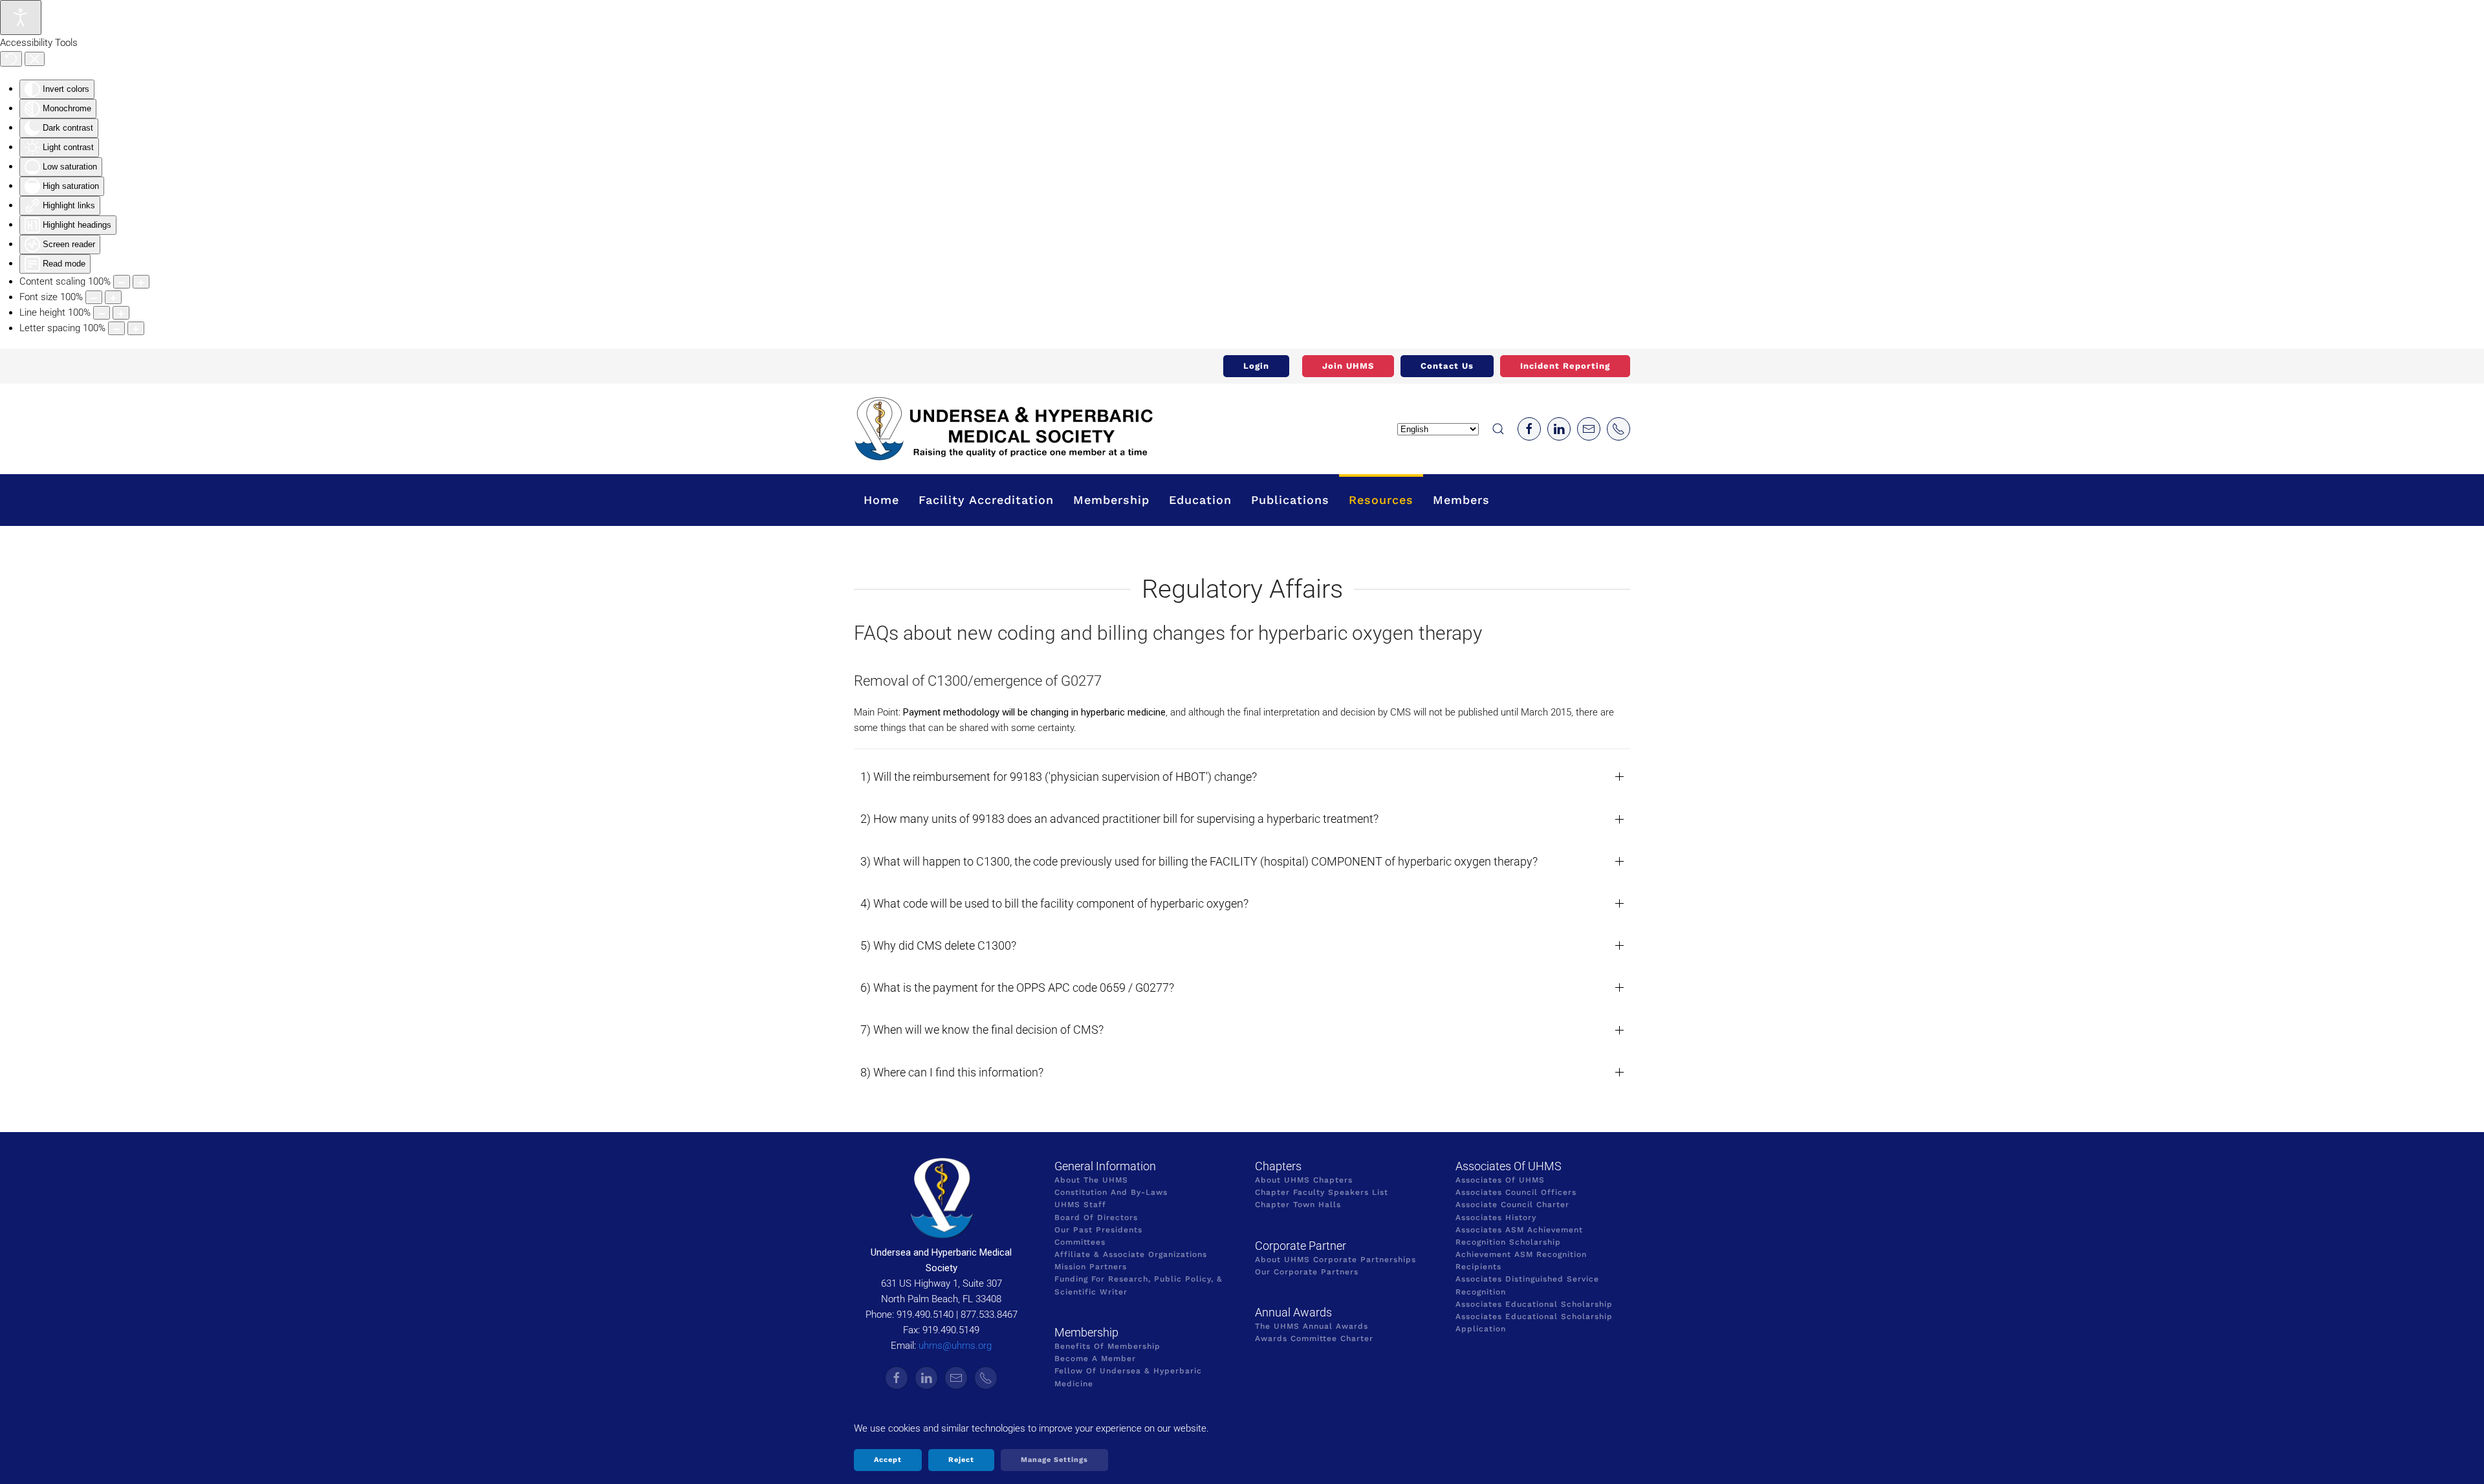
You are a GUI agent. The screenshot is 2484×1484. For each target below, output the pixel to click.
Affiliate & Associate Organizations (1131, 1254)
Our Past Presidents (1098, 1230)
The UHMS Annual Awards (1312, 1326)
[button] (1498, 429)
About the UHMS (1091, 1180)
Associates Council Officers (1516, 1192)
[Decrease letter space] (116, 328)
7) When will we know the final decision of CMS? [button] (982, 1030)
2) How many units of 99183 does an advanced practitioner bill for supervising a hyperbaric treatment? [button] (1119, 819)
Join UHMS (1348, 366)
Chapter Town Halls (1298, 1205)
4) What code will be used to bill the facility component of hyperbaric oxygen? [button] (1054, 903)
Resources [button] (1381, 500)
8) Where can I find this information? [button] (952, 1072)
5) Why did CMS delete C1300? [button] (938, 945)
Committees (1080, 1242)
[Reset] (11, 59)
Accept (888, 1460)
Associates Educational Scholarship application (1534, 1323)
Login (1256, 366)
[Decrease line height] (102, 313)
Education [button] (1200, 500)
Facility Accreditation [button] (986, 500)
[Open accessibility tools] (21, 17)
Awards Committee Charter (1314, 1338)
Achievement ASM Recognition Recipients (1521, 1260)
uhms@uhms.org (955, 1346)
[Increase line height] (121, 313)
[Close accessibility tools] (35, 59)
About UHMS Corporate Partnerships (1335, 1260)
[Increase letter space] (136, 328)
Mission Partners (1091, 1267)
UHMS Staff (1080, 1205)
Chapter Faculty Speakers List (1322, 1192)
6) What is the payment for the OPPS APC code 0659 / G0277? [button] (1017, 988)
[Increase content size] (141, 282)
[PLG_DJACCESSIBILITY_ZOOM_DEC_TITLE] (122, 282)
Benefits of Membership (1107, 1346)
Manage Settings (1054, 1460)
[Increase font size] (113, 297)
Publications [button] (1290, 500)
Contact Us (1447, 366)
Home (881, 500)
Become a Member (1095, 1359)
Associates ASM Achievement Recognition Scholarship (1519, 1236)
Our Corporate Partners (1307, 1272)
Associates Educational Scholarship (1534, 1304)
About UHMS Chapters (1304, 1180)
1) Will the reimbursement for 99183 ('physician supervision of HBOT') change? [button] (1059, 777)
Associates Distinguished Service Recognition (1527, 1285)
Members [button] (1461, 500)
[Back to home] (1003, 429)
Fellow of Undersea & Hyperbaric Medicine (1128, 1377)
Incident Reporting (1565, 366)
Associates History (1496, 1217)
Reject (961, 1460)
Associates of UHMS (1500, 1180)
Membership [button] (1111, 500)
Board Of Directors (1096, 1217)
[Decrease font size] (94, 297)
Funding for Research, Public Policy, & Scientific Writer (1138, 1285)
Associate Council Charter (1512, 1205)
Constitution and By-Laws (1111, 1192)
